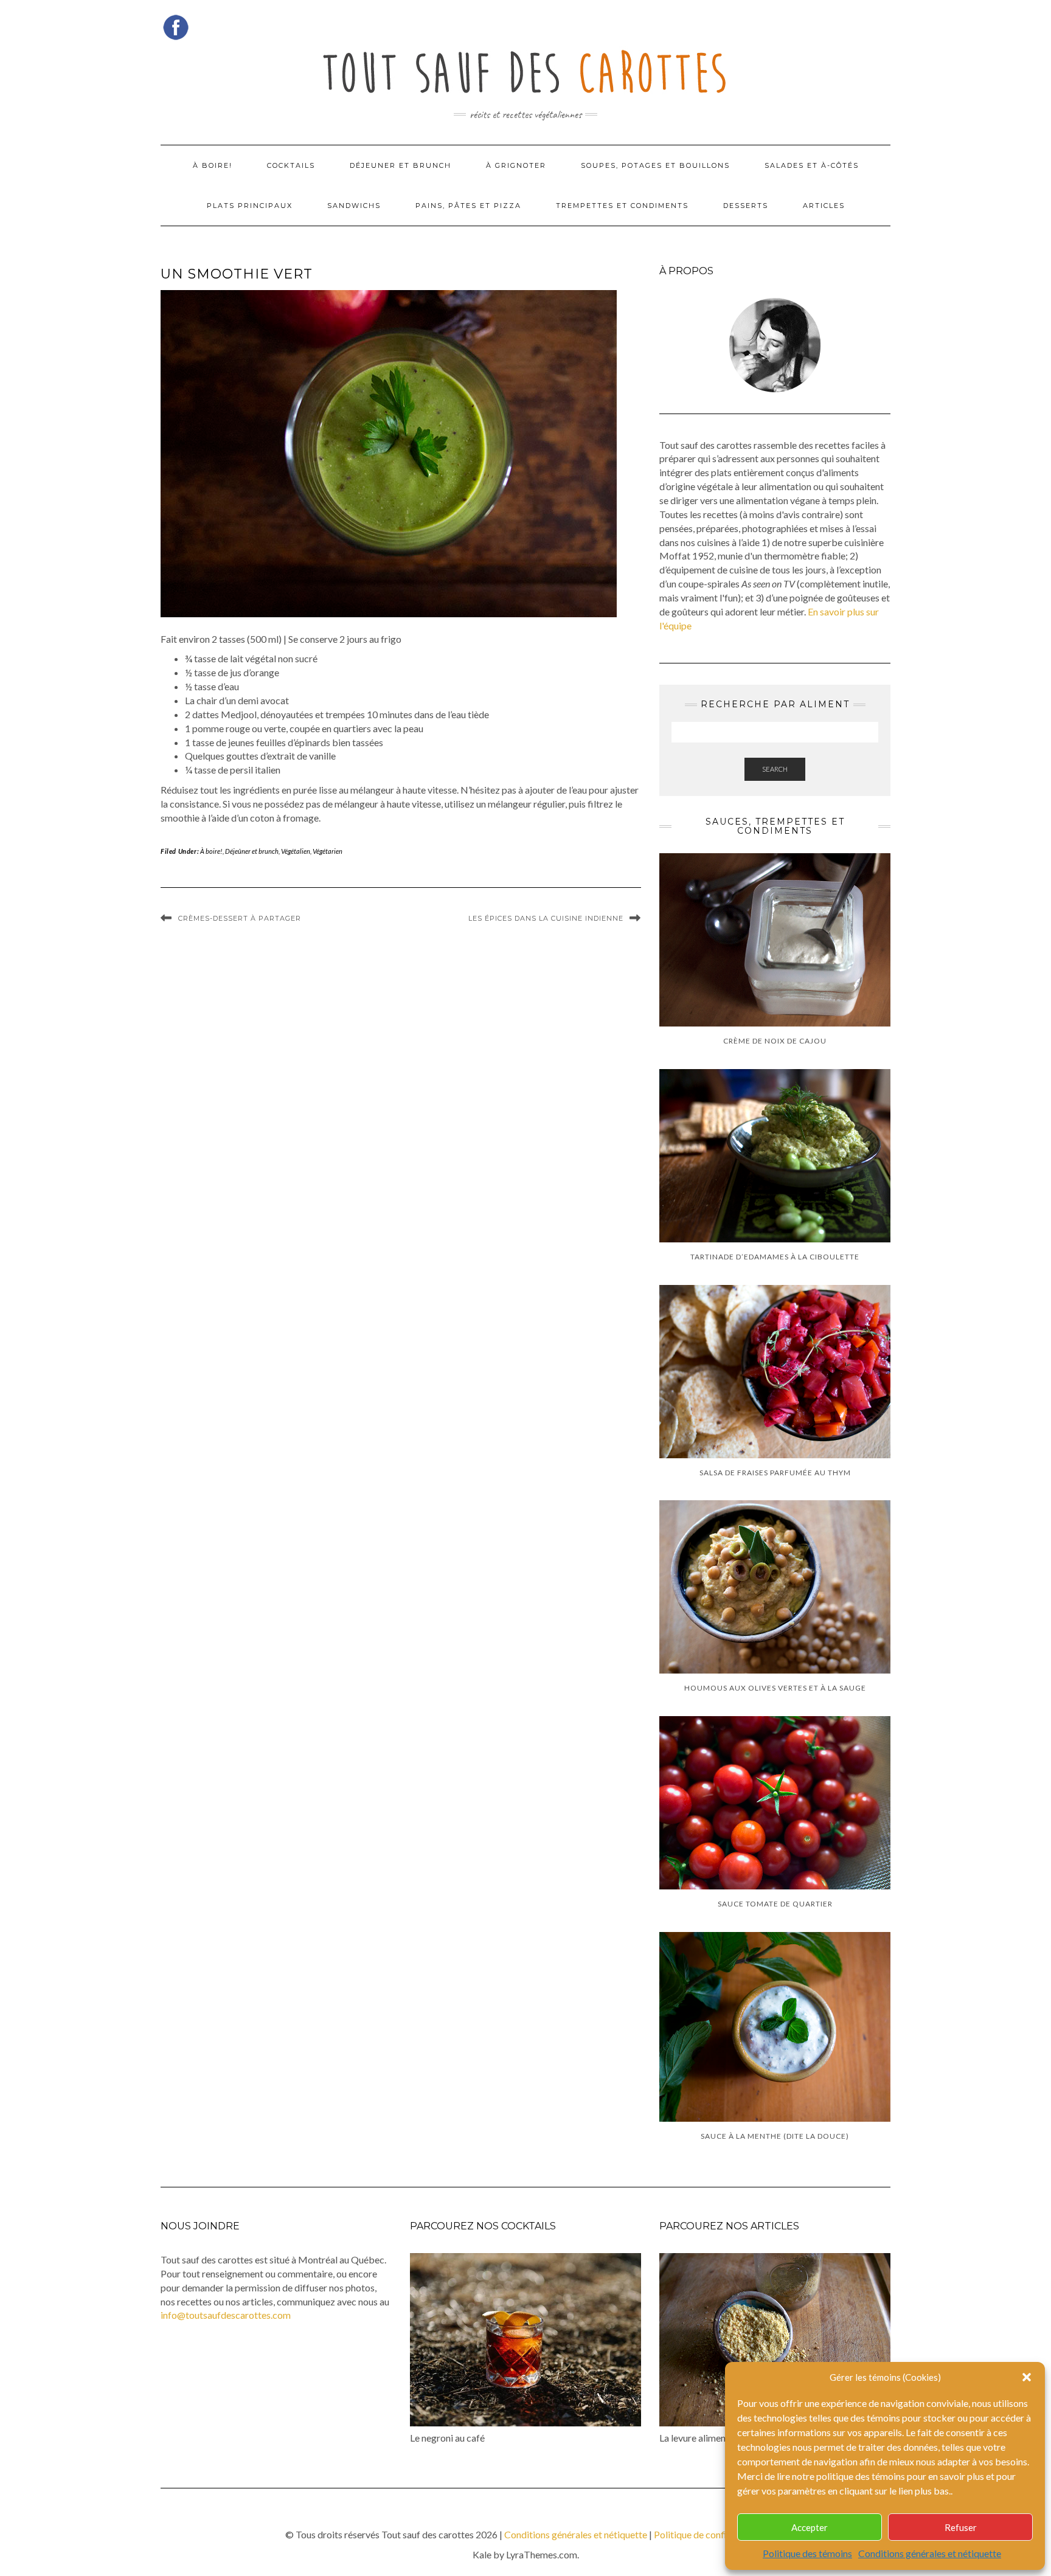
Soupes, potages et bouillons (655, 165)
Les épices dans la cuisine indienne (546, 918)
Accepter (810, 2527)
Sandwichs (354, 206)
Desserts (746, 206)
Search (775, 769)
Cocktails (291, 165)
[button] (1027, 2377)
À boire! (213, 165)
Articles (824, 206)
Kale (482, 2554)
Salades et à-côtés (812, 165)
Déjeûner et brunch (252, 851)
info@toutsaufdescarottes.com (226, 2315)
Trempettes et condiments (622, 206)
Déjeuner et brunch (401, 165)
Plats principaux (250, 206)
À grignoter (516, 165)
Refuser (961, 2527)
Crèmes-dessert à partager (240, 918)
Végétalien (296, 851)
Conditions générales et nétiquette (930, 2553)
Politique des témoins (807, 2553)
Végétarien (328, 851)
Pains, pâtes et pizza (468, 206)
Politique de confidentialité (710, 2534)
